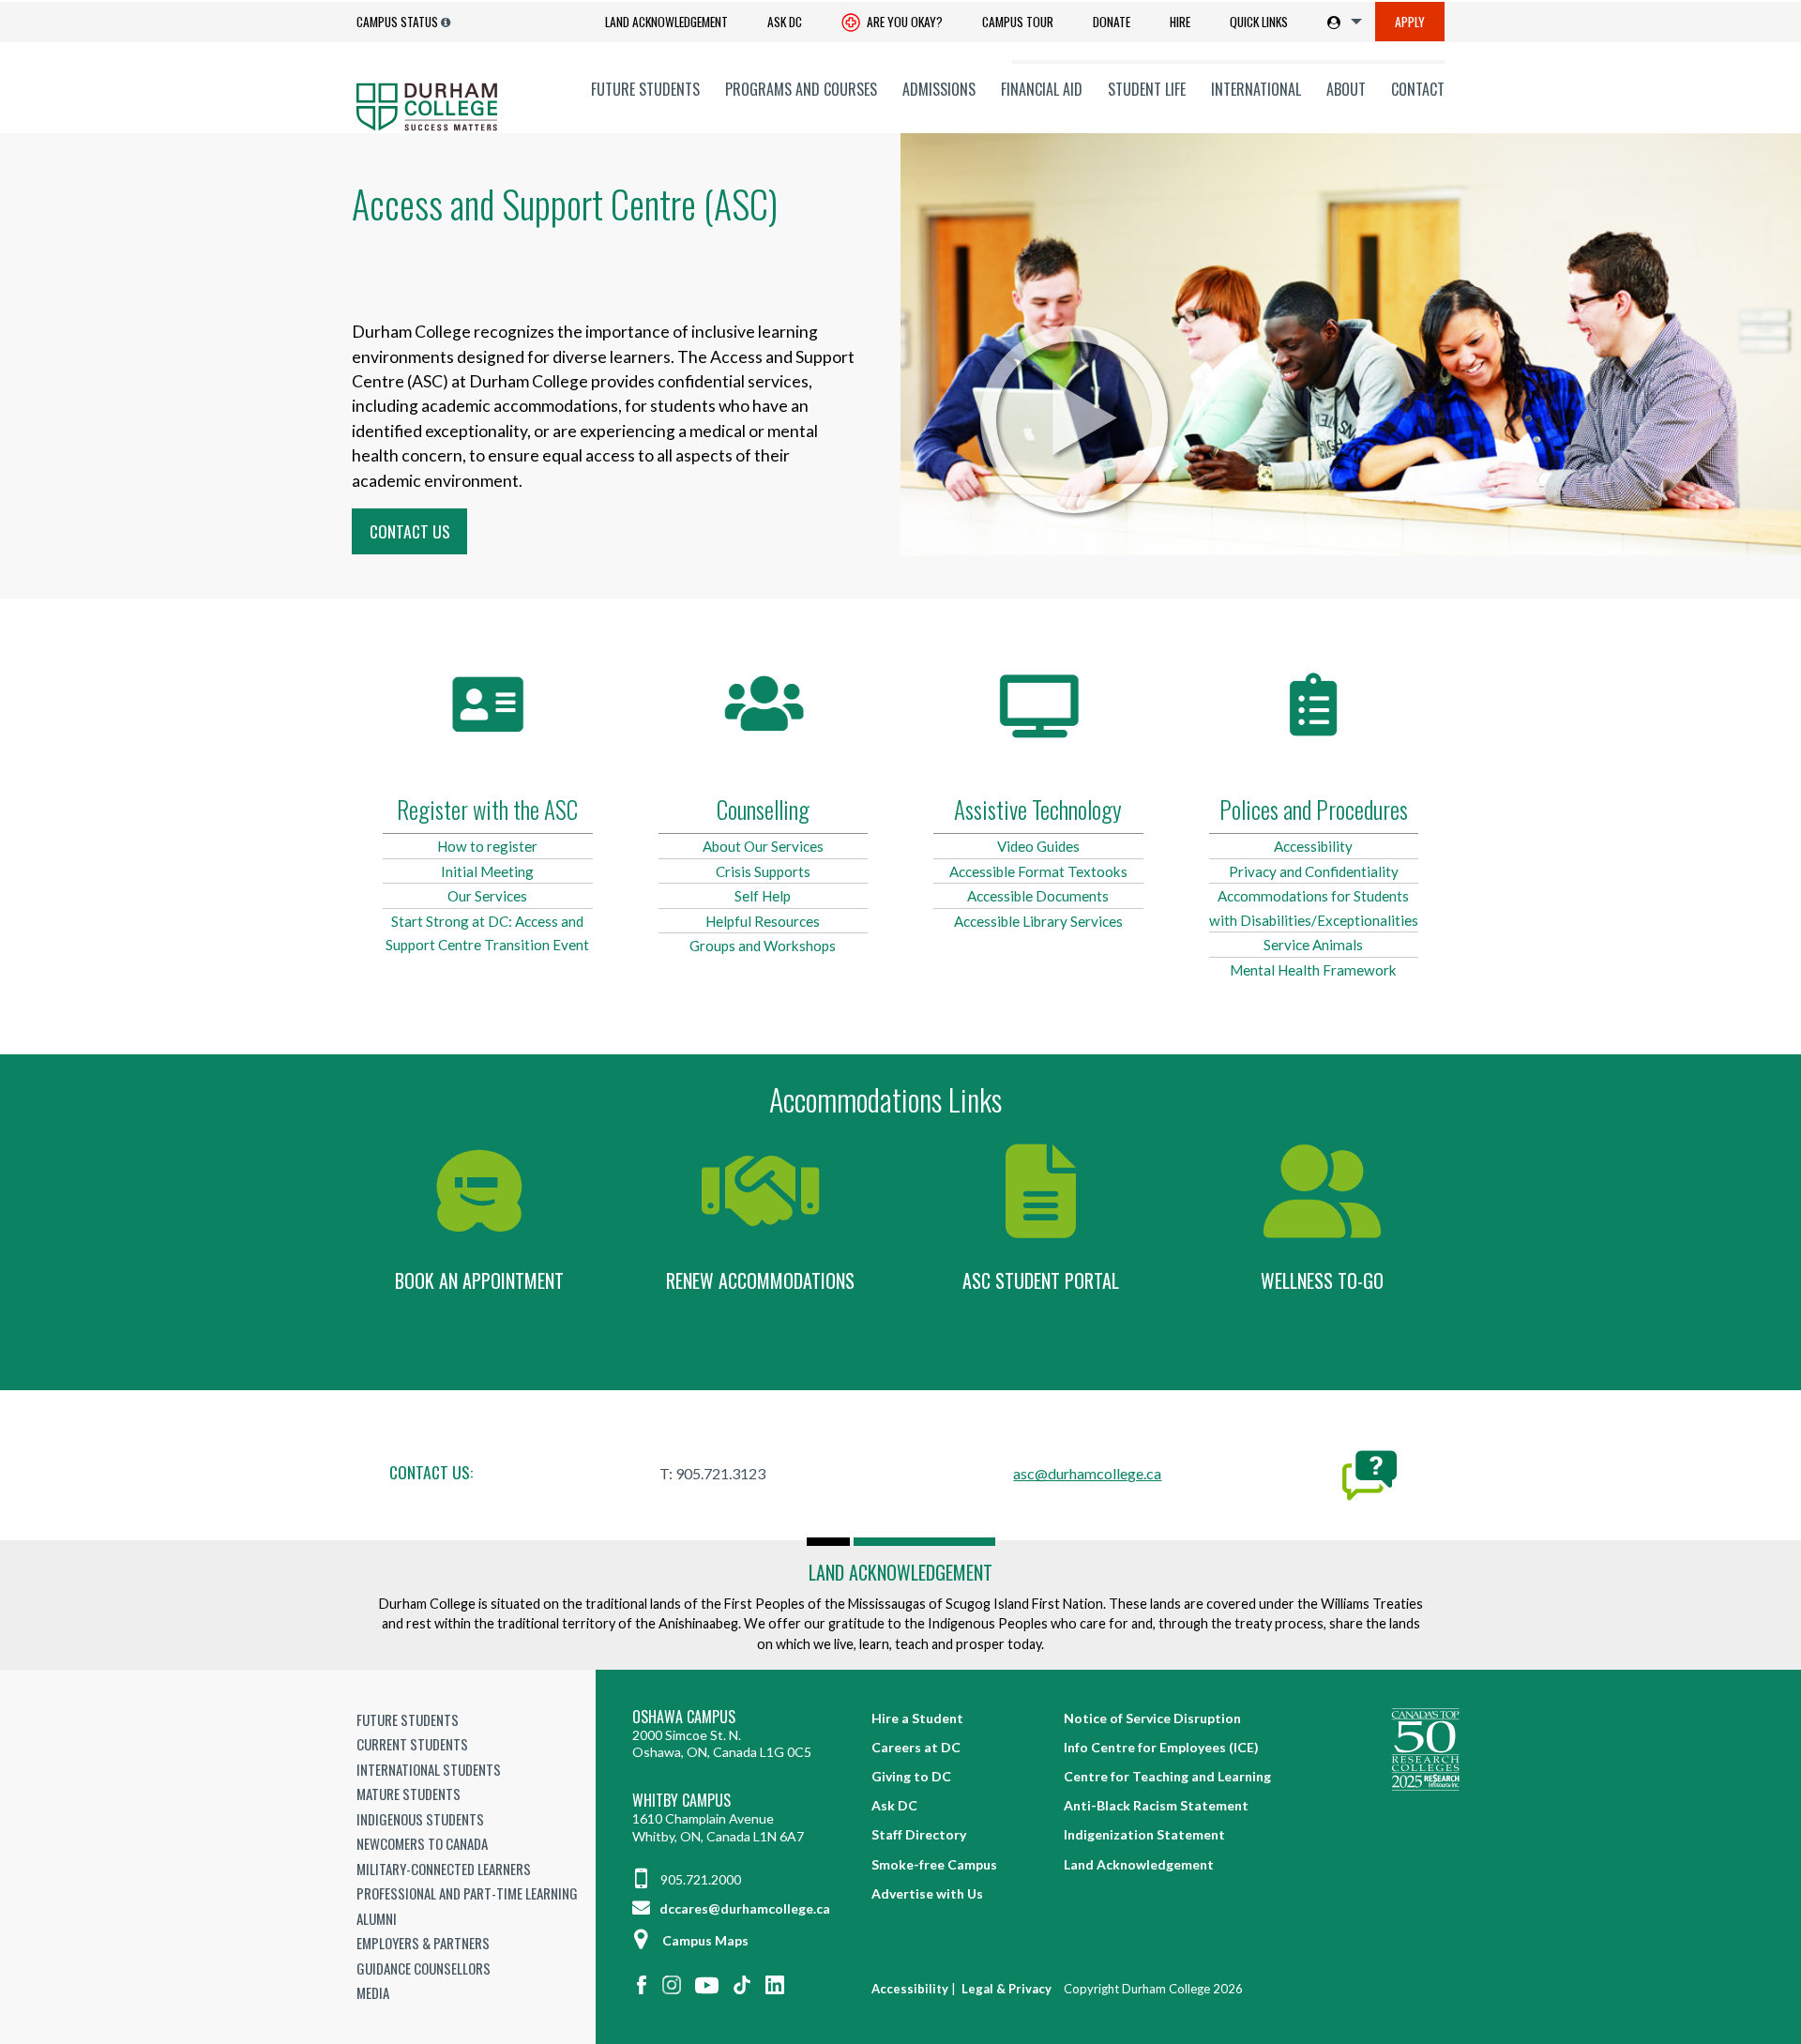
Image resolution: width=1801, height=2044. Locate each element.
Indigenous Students (420, 1819)
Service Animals (1313, 945)
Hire (1180, 22)
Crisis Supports (763, 871)
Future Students (645, 89)
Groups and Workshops (763, 946)
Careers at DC (916, 1747)
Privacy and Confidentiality (1314, 871)
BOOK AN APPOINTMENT (479, 1280)
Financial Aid (1042, 89)
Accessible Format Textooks (1038, 871)
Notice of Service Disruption (1152, 1718)
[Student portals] (1341, 22)
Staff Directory (919, 1834)
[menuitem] (666, 22)
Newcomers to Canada (422, 1843)
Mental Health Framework (1313, 970)
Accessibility (1313, 846)
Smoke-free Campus (934, 1864)
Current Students (412, 1744)
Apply (1410, 22)
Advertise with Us (927, 1893)
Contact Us (410, 531)
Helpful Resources (763, 921)
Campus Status (397, 22)
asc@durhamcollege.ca (1087, 1473)
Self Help (763, 896)
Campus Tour (1018, 22)
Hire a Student (917, 1718)
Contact (1418, 89)
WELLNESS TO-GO (1322, 1280)
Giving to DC (911, 1776)
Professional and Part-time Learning (467, 1893)
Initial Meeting (487, 871)
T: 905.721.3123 (712, 1473)
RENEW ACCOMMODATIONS (760, 1280)
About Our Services (763, 846)
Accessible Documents (1038, 896)
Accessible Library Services (1038, 921)
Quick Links (1259, 22)
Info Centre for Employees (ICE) (1161, 1747)
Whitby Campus (681, 1801)
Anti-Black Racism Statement (1156, 1805)
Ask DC (785, 22)
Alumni (377, 1918)
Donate (1112, 22)
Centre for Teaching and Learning (1167, 1776)
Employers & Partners (423, 1943)
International (1256, 89)
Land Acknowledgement (666, 22)
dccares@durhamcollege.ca (743, 1908)
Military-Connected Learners (444, 1869)
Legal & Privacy (1006, 1989)
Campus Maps (705, 1940)
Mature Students (409, 1794)
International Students (429, 1769)
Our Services (487, 896)
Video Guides (1038, 846)
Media (373, 1992)
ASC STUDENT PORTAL (1041, 1280)
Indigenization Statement (1144, 1834)
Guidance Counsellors (424, 1968)
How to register (487, 846)
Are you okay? (903, 22)
